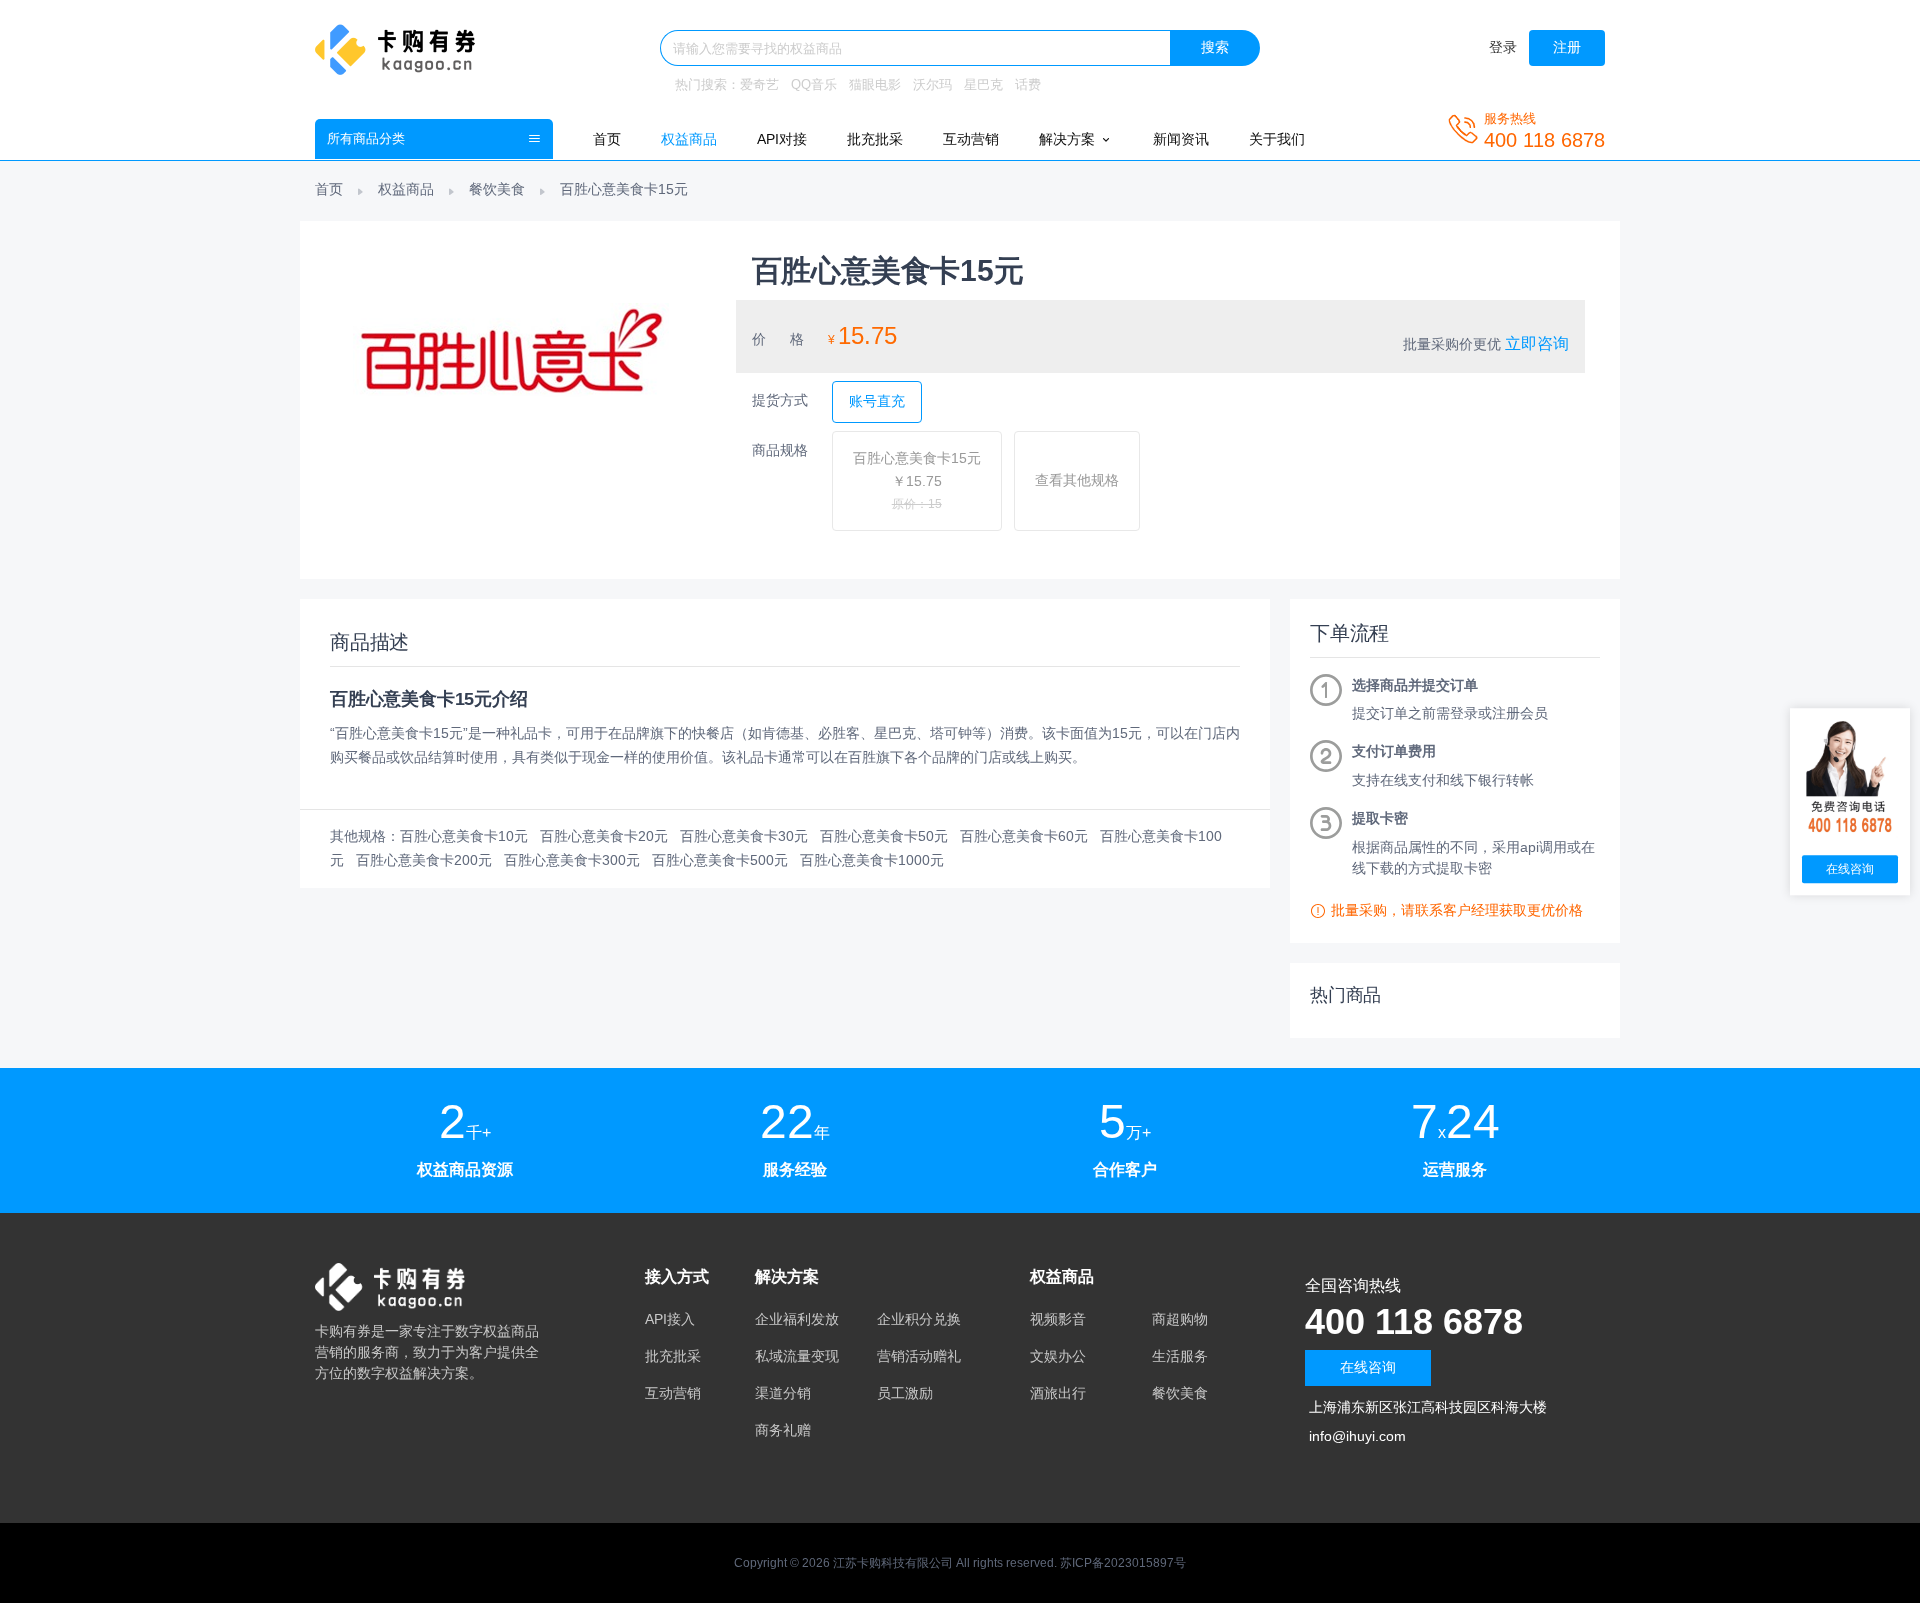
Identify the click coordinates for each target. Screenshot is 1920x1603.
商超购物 (1180, 1319)
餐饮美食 (497, 189)
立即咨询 (1537, 343)
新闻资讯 (1181, 139)
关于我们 (1277, 139)
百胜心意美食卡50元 (884, 836)
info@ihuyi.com (1357, 1436)
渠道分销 (783, 1393)
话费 (1028, 84)
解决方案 (1069, 139)
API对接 (782, 139)
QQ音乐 (814, 84)
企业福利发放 (797, 1319)
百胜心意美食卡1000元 (872, 860)
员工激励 (905, 1393)
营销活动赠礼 (919, 1356)
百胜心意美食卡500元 (720, 860)
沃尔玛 (932, 84)
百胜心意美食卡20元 (604, 836)
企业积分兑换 (919, 1319)
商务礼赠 (783, 1430)
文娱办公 (1058, 1356)
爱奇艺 (759, 84)
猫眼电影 (875, 84)
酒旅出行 (1058, 1393)
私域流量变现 (797, 1356)
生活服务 (1180, 1356)
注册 (1567, 47)
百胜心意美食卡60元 (1024, 836)
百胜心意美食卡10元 (464, 836)
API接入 (670, 1319)
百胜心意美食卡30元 (744, 836)
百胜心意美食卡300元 (572, 860)
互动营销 (971, 139)
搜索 (1215, 47)
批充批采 (875, 139)
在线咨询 (1368, 1367)
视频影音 (1058, 1319)
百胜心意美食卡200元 (424, 860)
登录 (1503, 47)
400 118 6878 (1414, 1321)
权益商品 (689, 139)
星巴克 (983, 84)
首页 (607, 139)
